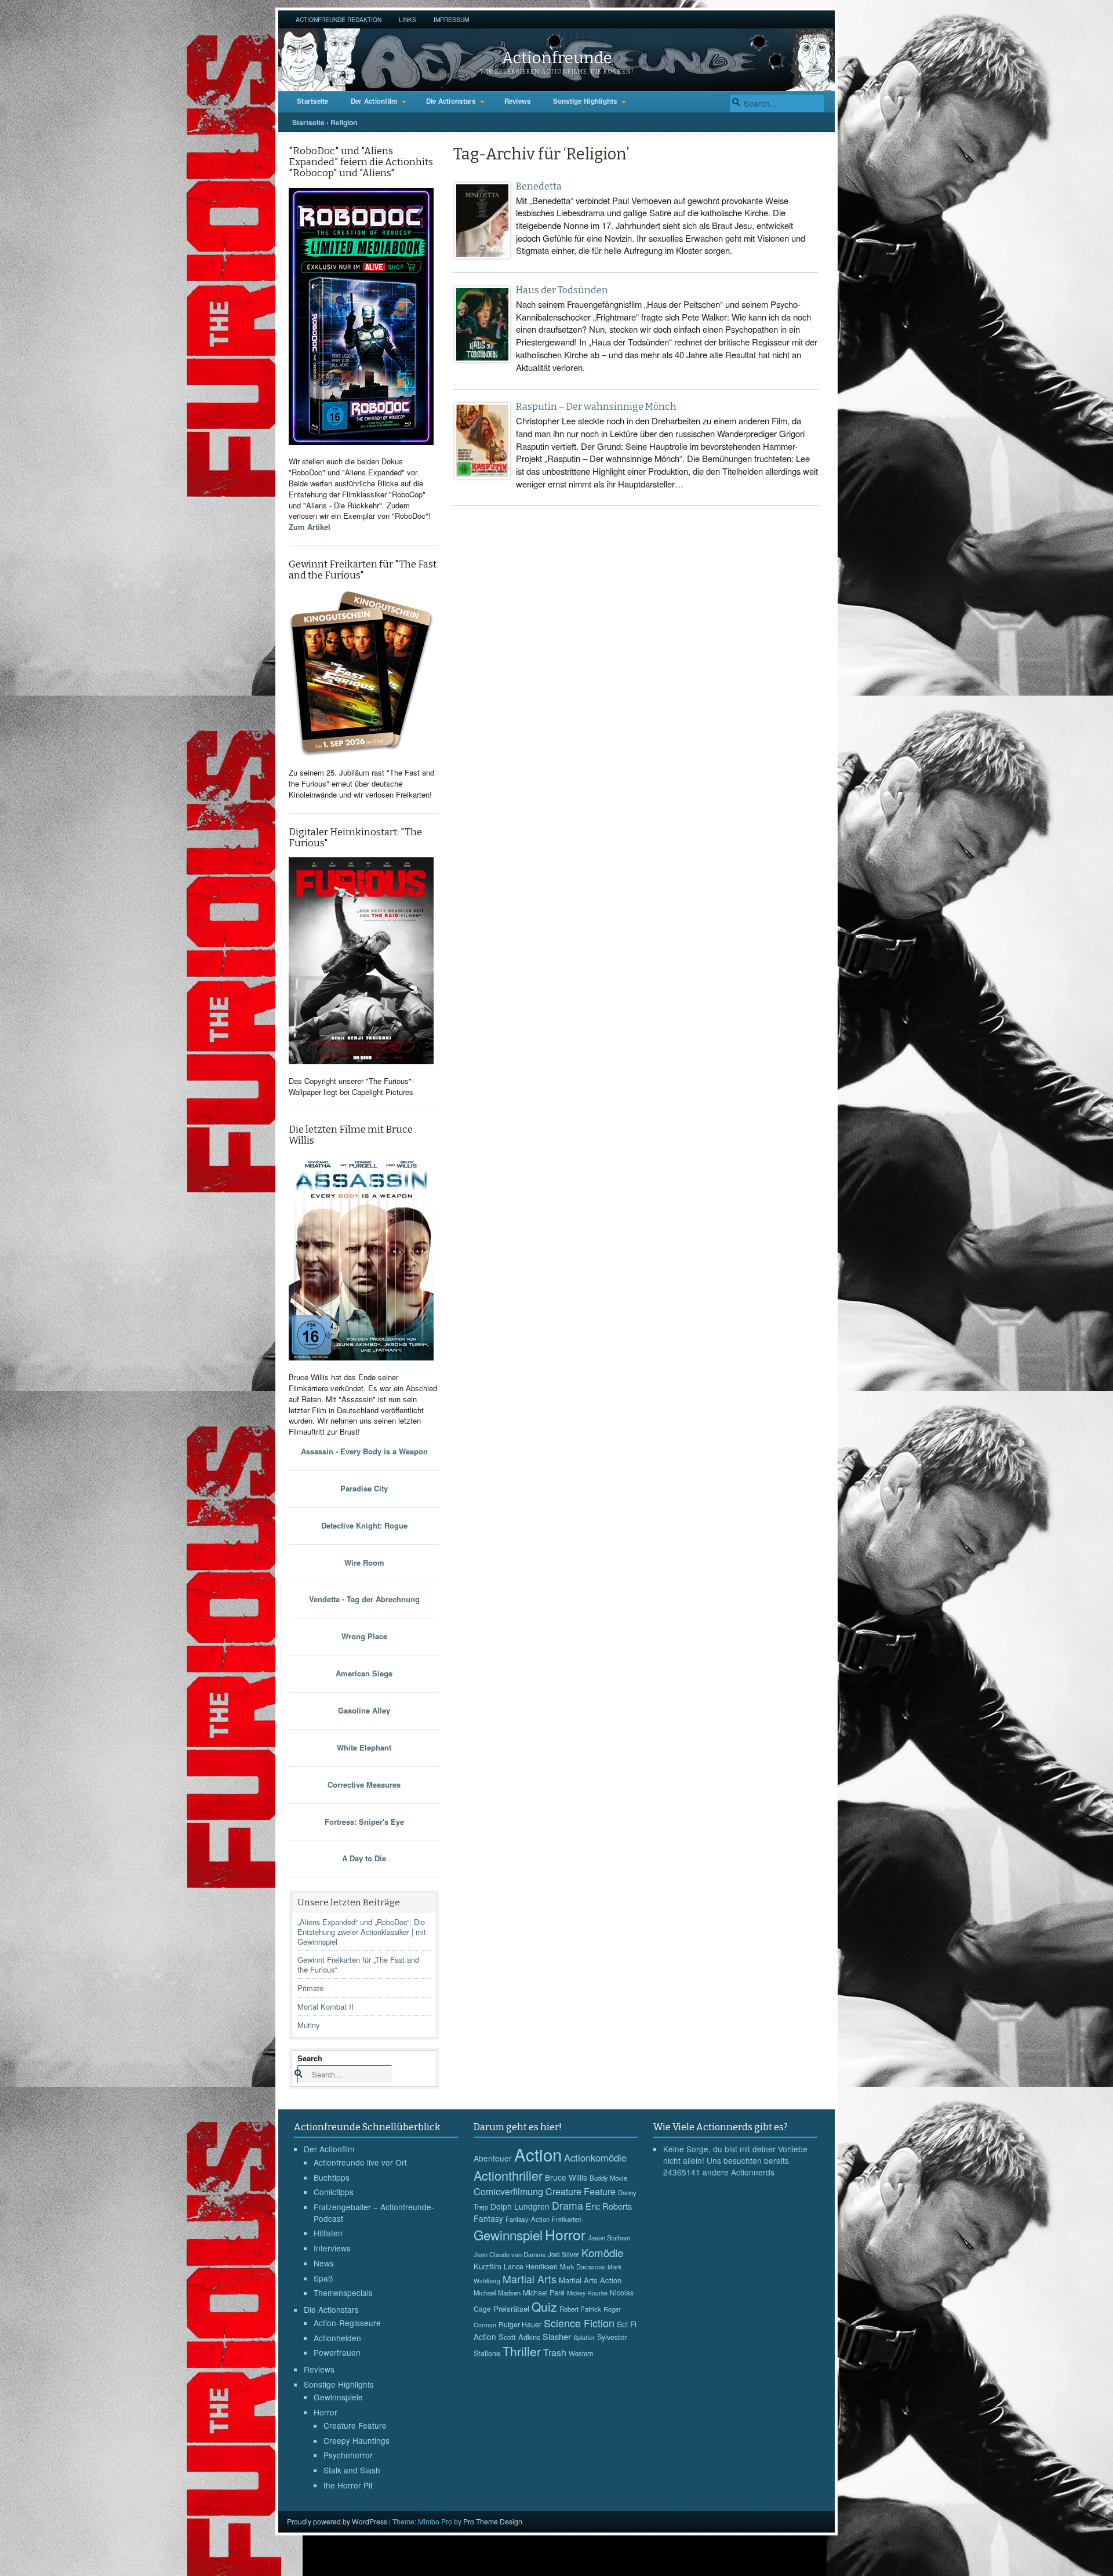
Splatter (584, 2337)
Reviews (518, 101)
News (324, 2263)
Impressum (451, 19)
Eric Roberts (609, 2206)
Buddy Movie (608, 2178)
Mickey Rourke (587, 2293)
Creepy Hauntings (357, 2440)
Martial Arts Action (590, 2280)
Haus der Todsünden (562, 290)
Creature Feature (355, 2425)
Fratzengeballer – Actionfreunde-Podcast (374, 2213)
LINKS (408, 19)
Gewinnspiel (508, 2235)
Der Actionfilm (374, 101)
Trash (555, 2353)
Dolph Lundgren (520, 2206)
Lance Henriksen (531, 2266)
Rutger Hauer (520, 2324)
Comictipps (334, 2192)
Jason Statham (609, 2237)
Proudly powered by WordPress (337, 2521)
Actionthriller (508, 2175)
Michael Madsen (497, 2293)
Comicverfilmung (508, 2191)
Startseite (313, 101)
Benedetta (539, 186)
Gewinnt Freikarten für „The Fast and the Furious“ (358, 1964)
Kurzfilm (488, 2266)
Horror (325, 2412)
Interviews (332, 2248)
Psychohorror (348, 2455)
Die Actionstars (451, 101)
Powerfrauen (337, 2352)
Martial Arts (530, 2279)
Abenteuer (493, 2158)
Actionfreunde (557, 58)
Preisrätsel (511, 2308)
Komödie (602, 2252)
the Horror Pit (348, 2485)
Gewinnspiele (338, 2397)
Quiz (544, 2306)
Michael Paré (544, 2293)
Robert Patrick (580, 2309)
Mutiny (308, 2025)
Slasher (557, 2336)
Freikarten (567, 2219)
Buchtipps (332, 2177)
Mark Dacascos (583, 2266)
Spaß (323, 2278)
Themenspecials (343, 2293)
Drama (568, 2205)
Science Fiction (579, 2323)
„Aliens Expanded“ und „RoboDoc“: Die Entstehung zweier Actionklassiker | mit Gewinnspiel (362, 1932)
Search (310, 2058)
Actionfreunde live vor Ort (360, 2162)
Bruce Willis (566, 2177)
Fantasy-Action (528, 2219)
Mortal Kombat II (325, 2006)
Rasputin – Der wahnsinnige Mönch (596, 407)
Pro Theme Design (493, 2521)
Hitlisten (328, 2233)
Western (581, 2353)
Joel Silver (563, 2254)
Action (538, 2154)
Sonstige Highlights (585, 101)
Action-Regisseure (347, 2323)
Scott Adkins (519, 2337)
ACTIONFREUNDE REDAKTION (339, 19)
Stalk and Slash (352, 2470)
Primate (310, 1988)
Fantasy (488, 2218)
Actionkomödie (595, 2157)
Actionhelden (337, 2338)
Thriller (522, 2351)
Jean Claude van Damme (510, 2254)
